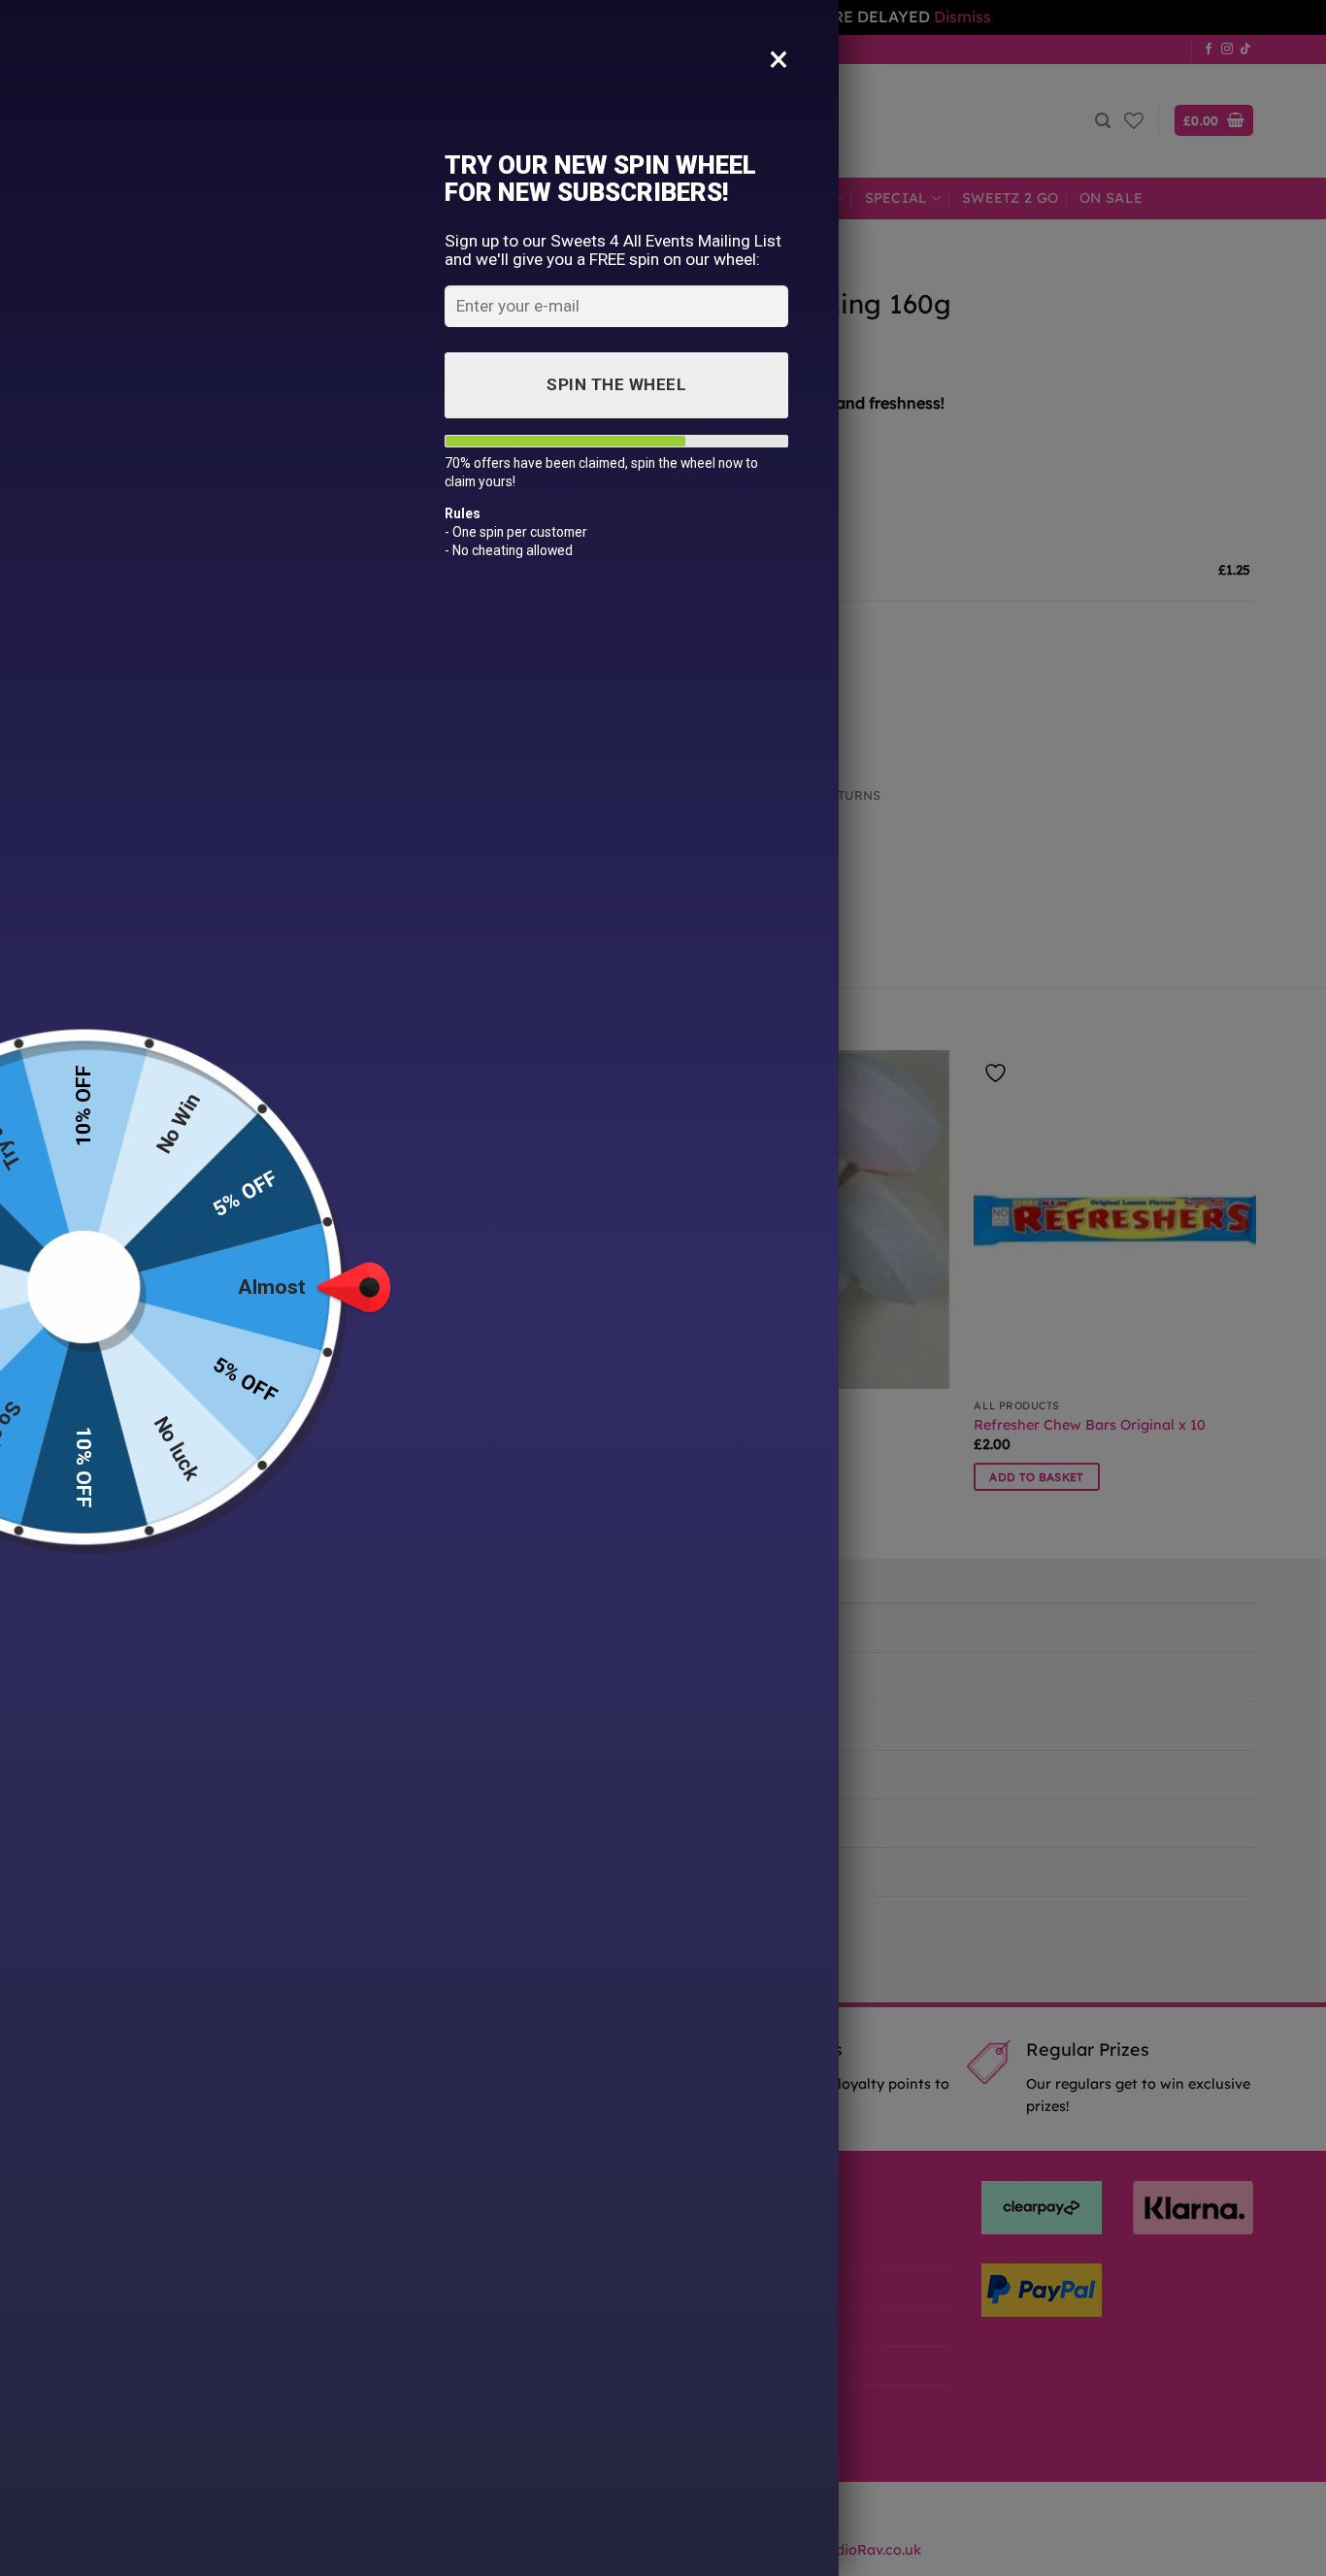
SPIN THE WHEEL (616, 384)
